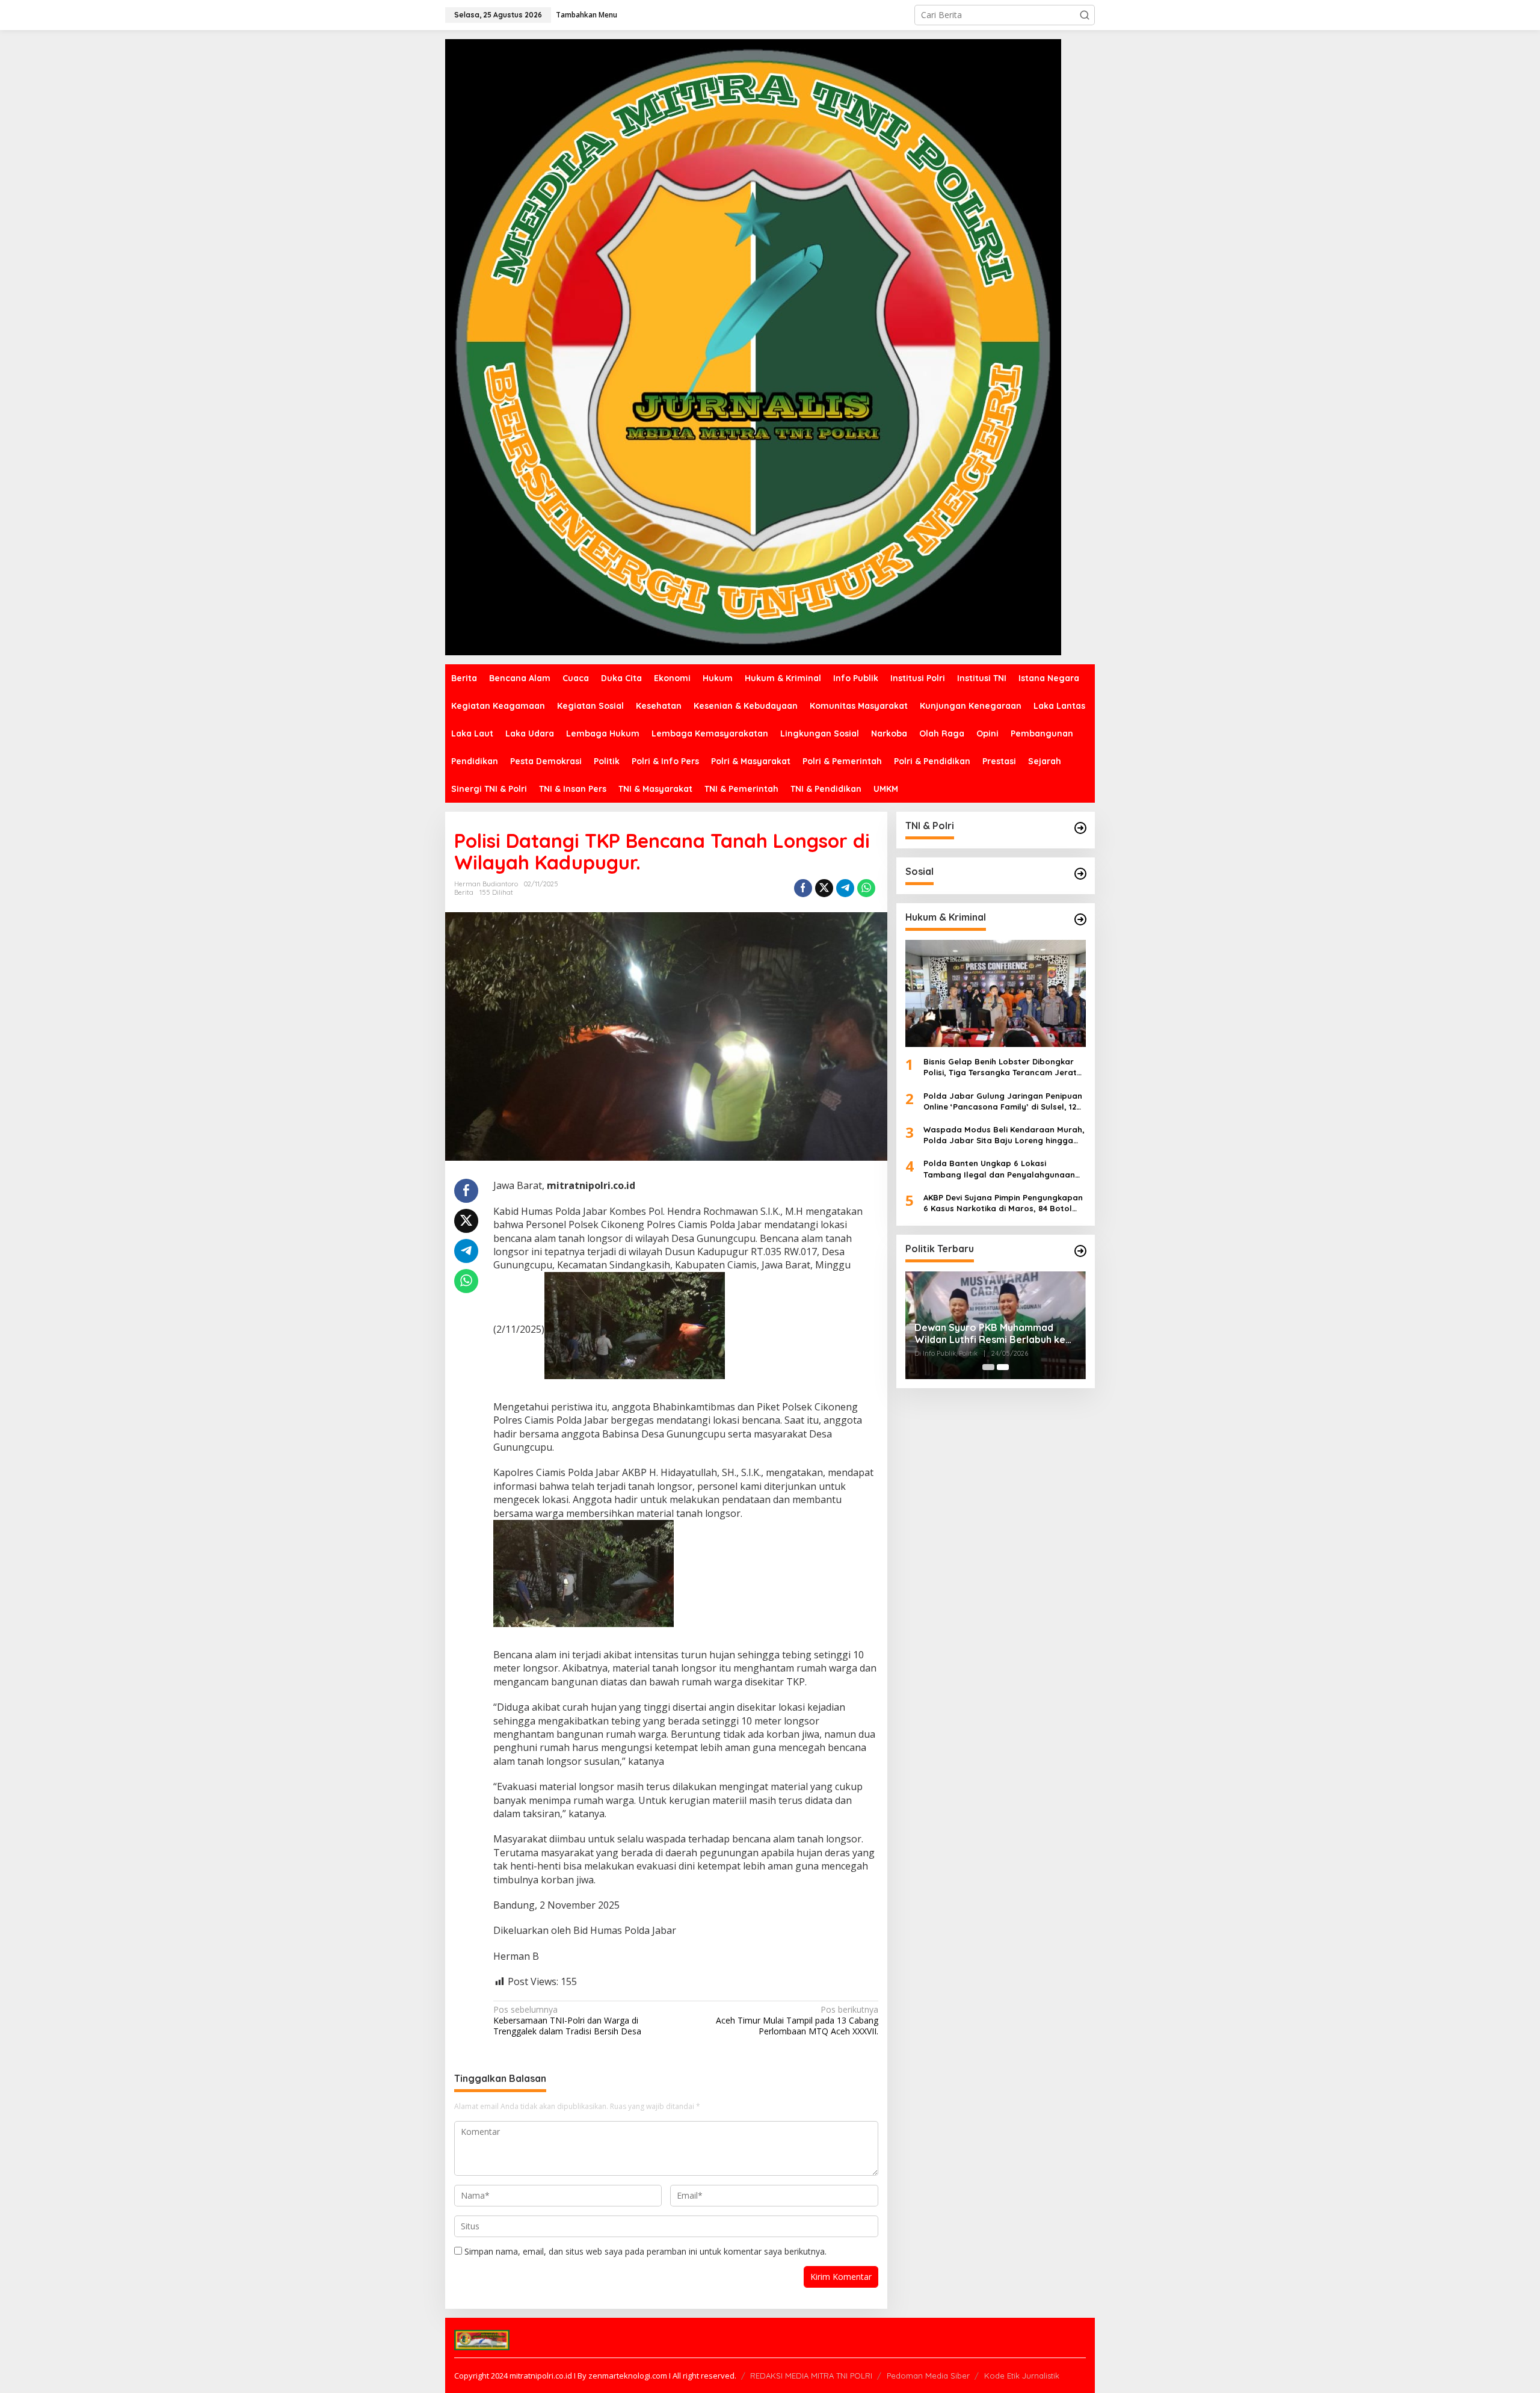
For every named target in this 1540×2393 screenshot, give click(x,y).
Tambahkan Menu (587, 15)
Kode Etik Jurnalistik (1022, 2376)
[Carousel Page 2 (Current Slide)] (1003, 1367)
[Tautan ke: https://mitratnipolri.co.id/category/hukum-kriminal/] (1080, 919)
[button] (1085, 15)
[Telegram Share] (845, 888)
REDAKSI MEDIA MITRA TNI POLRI (811, 2376)
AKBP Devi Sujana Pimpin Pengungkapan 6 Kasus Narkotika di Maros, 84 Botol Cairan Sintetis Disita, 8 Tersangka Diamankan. (1003, 1203)
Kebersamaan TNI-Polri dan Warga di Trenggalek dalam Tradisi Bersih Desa (567, 2021)
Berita (464, 892)
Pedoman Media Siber (928, 2376)
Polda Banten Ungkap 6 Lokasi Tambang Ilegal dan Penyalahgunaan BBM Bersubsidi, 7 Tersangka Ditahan (999, 1169)
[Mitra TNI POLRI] (753, 346)
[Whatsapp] (866, 888)
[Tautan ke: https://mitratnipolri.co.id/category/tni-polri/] (1080, 828)
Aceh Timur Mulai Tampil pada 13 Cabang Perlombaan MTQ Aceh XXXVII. (797, 2021)
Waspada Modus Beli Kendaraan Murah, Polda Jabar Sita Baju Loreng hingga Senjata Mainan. (1004, 1135)
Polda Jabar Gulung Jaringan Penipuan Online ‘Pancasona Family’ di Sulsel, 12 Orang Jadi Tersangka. (1003, 1101)
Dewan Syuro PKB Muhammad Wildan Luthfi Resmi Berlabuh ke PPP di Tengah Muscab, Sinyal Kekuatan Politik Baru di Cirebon (990, 1334)
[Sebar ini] (803, 888)
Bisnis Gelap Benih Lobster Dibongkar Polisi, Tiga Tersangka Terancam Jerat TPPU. (1000, 1067)
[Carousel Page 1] (988, 1367)
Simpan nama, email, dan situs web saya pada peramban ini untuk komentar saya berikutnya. (645, 2251)
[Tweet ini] (824, 888)
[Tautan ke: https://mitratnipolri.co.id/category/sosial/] (1080, 874)
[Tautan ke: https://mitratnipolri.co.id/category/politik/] (1080, 1251)
